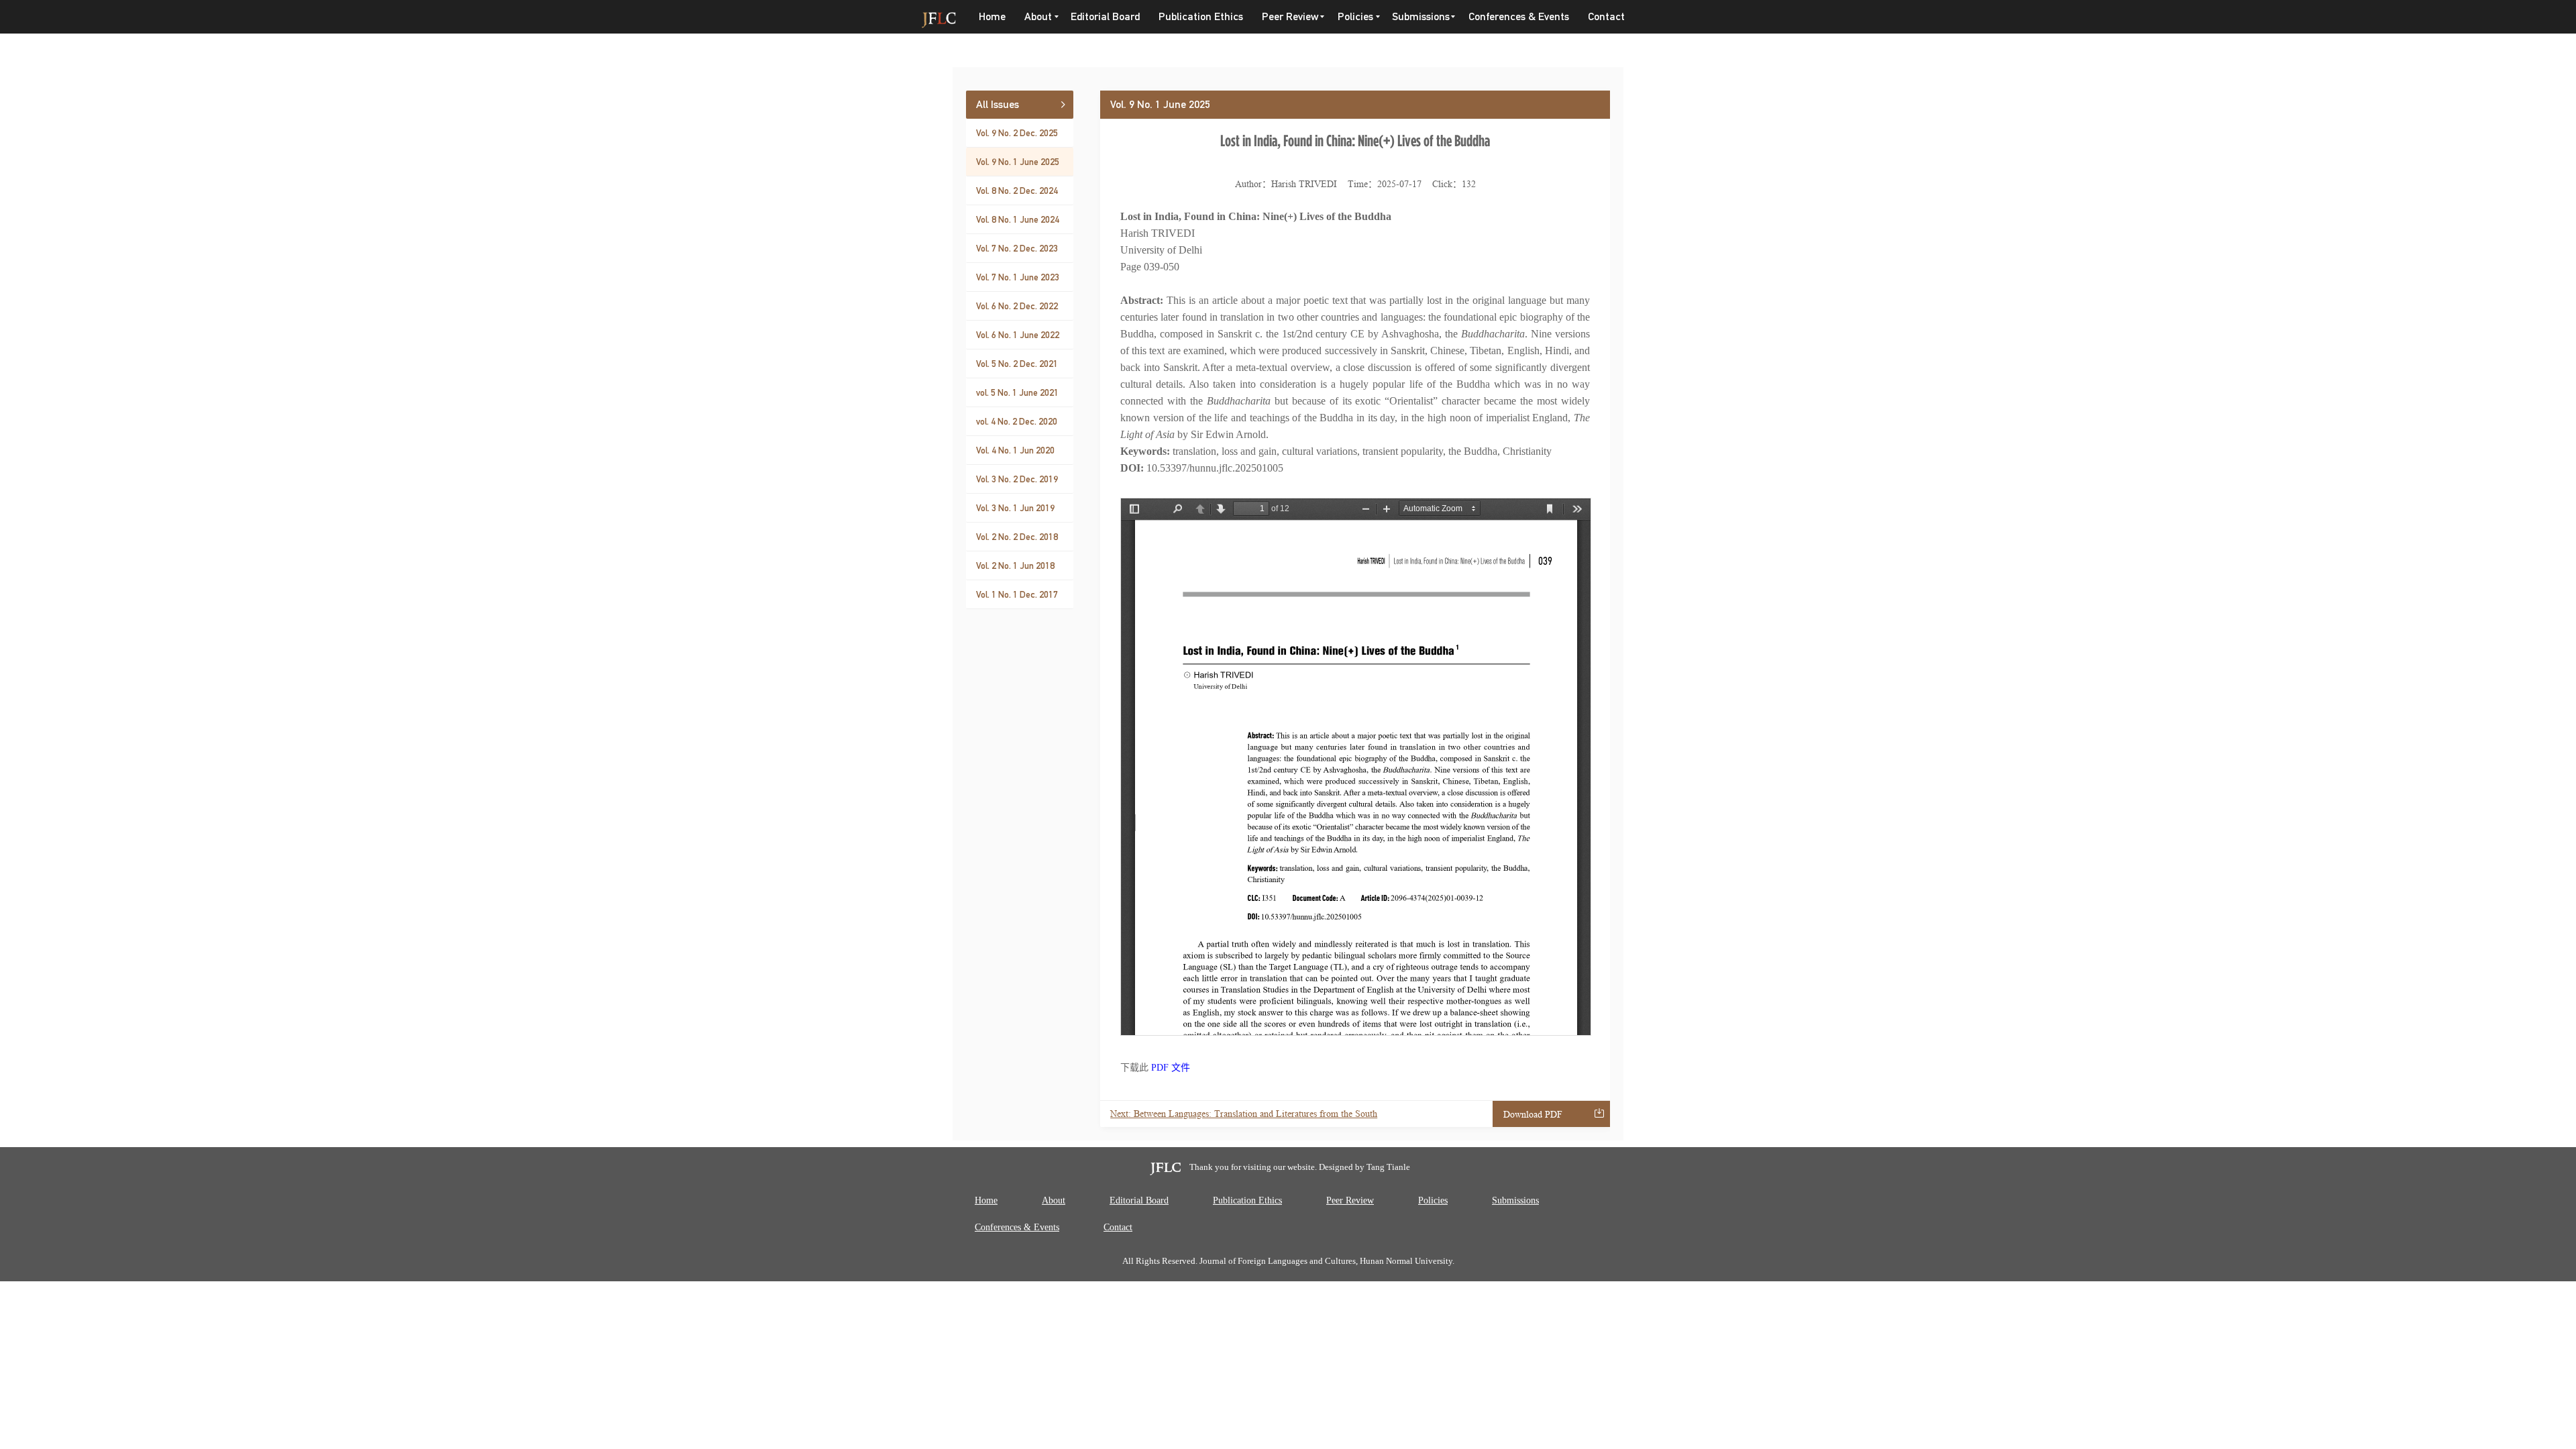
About (1054, 1200)
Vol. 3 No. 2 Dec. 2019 (1017, 479)
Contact (1606, 16)
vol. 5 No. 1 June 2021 (1017, 392)
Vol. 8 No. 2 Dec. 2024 (1017, 191)
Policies (1433, 1200)
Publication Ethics (1201, 16)
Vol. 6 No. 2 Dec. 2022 (1017, 306)
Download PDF (1533, 1115)
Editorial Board (1105, 16)
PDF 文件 (1171, 1068)
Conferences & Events (1519, 16)
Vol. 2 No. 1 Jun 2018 (1015, 566)
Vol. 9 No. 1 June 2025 (1018, 162)
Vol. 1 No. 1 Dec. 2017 (1017, 594)
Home (992, 16)
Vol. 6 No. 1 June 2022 (1018, 335)
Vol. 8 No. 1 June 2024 (1018, 219)
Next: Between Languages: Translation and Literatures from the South (1244, 1114)
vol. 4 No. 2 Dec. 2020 (1017, 421)
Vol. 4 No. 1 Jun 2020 (1015, 450)
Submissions (1515, 1200)
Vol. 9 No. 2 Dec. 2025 (1017, 133)
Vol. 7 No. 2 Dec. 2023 (1017, 248)
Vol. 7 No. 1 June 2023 (1018, 277)
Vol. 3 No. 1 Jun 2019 (1015, 508)
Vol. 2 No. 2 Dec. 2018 (1017, 537)
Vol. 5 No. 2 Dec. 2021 (1017, 364)
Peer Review (1350, 1200)
